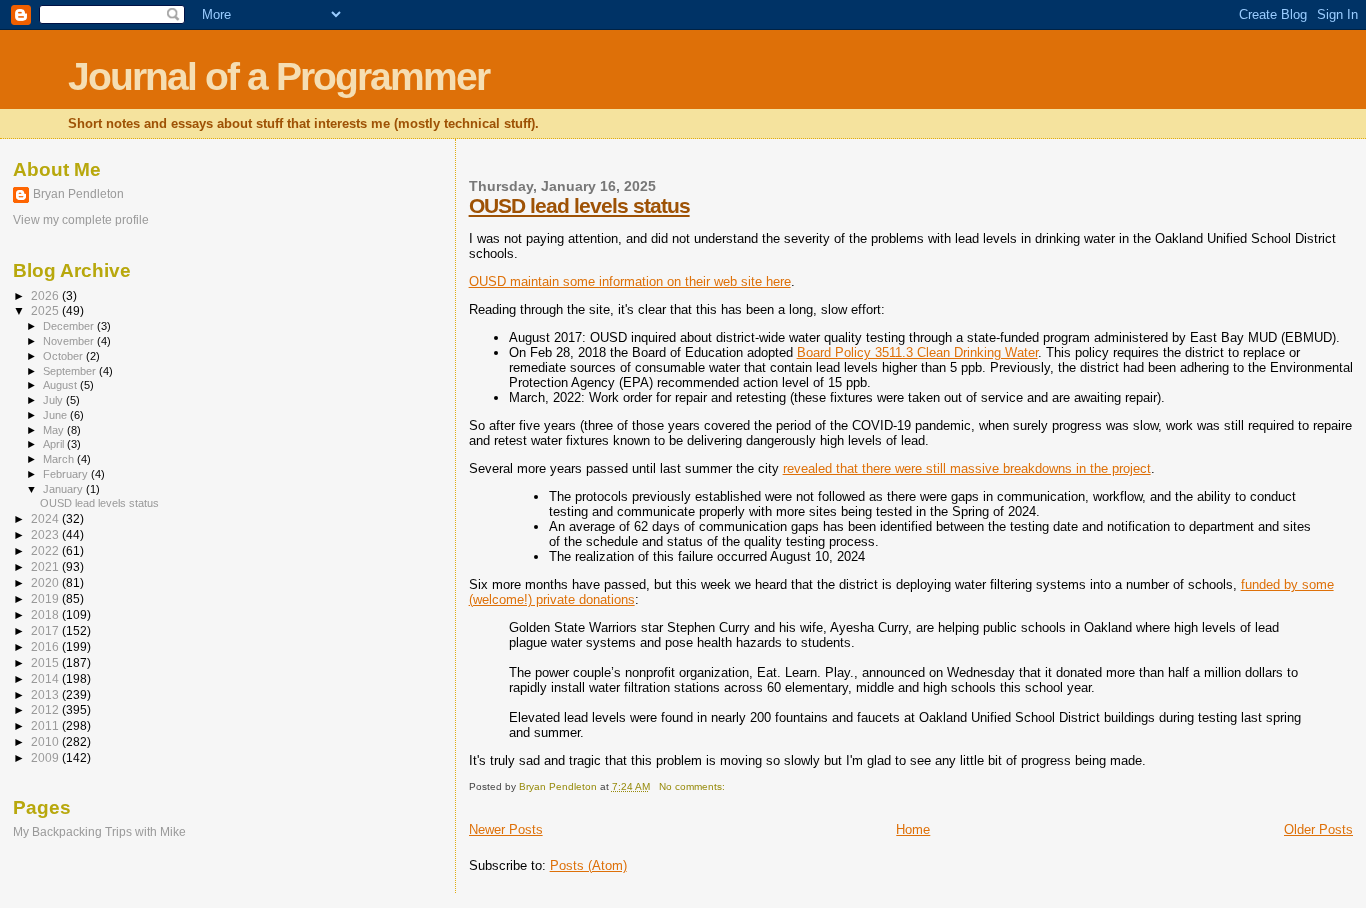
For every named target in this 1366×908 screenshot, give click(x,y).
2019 (46, 598)
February (67, 474)
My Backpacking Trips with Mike (99, 831)
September (71, 371)
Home (913, 829)
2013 (46, 694)
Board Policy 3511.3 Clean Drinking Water (917, 352)
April (55, 444)
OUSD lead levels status (579, 205)
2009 (46, 757)
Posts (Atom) (588, 865)
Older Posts (1318, 829)
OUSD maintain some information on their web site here (630, 281)
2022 (46, 550)
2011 (46, 725)
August (61, 385)
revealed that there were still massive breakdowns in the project (967, 468)
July (54, 400)
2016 (46, 646)
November (70, 341)
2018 (46, 614)
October (64, 356)
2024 (46, 518)
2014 (46, 678)
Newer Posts (506, 829)
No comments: (693, 786)
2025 (46, 310)
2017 (46, 630)
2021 (46, 566)
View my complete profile (81, 220)
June (56, 415)
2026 (46, 295)
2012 (46, 709)
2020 (46, 582)
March (60, 459)
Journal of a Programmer (278, 76)
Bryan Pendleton (78, 194)
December (70, 326)
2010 (46, 741)
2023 (46, 534)
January (64, 489)
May (55, 430)
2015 (46, 662)
